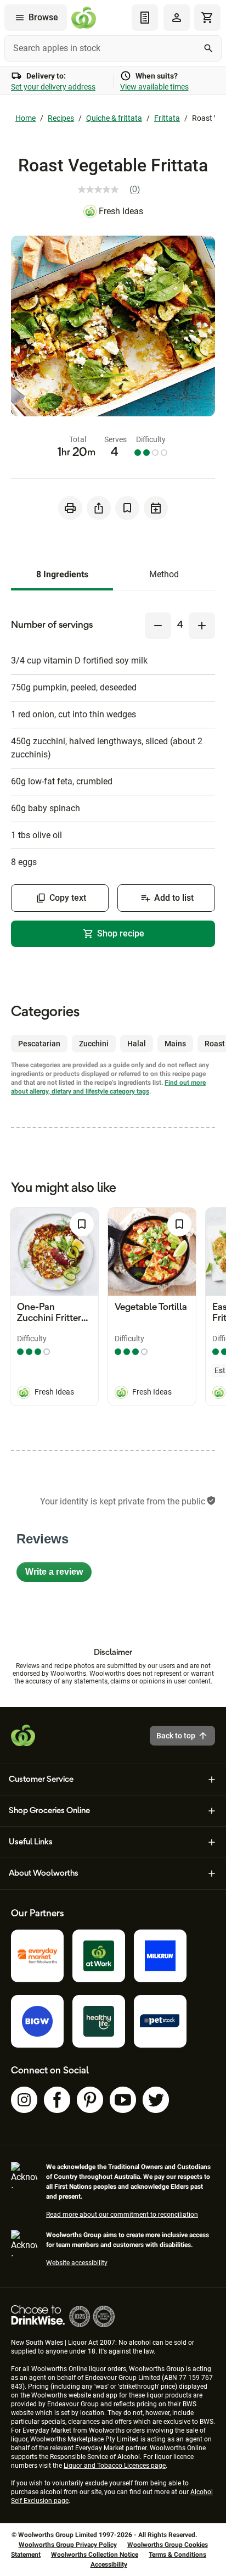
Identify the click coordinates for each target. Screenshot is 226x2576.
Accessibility (109, 2564)
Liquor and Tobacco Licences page (115, 2466)
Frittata (167, 118)
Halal (137, 1044)
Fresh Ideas (121, 211)
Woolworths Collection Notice (95, 2555)
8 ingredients (62, 574)
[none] (177, 18)
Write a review (58, 1574)
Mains (175, 1044)
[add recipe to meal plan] (156, 508)
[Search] (208, 48)
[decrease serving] (158, 626)
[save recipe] (127, 508)
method (164, 574)
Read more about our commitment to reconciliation (122, 2215)
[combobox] (113, 48)
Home (26, 118)
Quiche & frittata (114, 118)
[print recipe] (70, 508)
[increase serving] (202, 626)
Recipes (61, 118)
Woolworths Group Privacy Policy (68, 2545)
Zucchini (94, 1044)
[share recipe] (99, 508)
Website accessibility (77, 2263)
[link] (113, 189)
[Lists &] (145, 18)
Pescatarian (39, 1044)
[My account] (177, 18)
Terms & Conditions (177, 2555)
